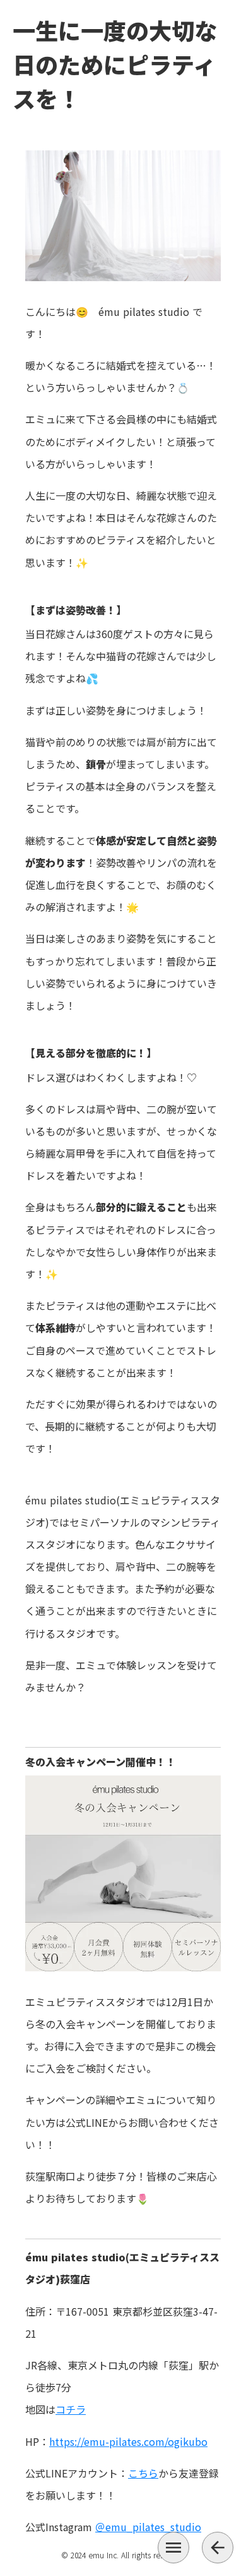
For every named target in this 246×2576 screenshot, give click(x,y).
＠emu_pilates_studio (148, 2527)
